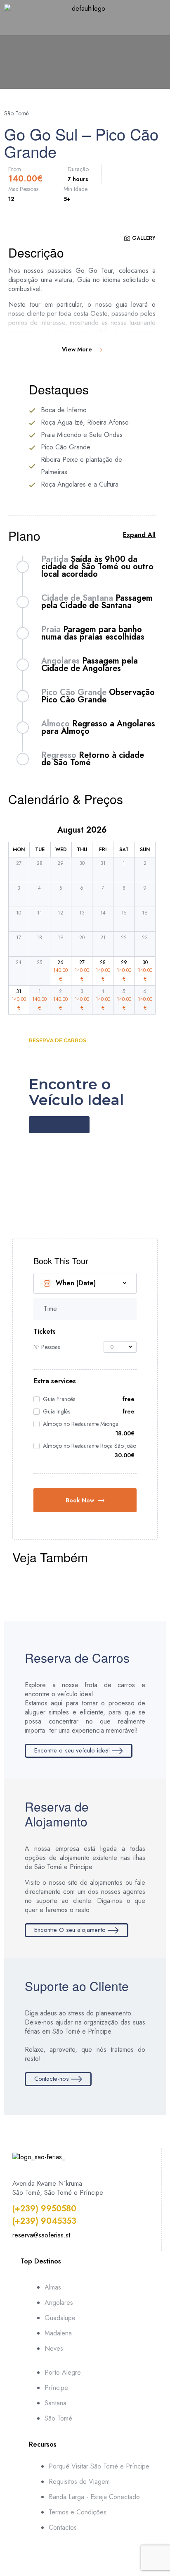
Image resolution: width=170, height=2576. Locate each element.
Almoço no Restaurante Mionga (81, 1424)
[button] (85, 26)
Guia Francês (59, 1399)
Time (50, 1309)
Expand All (139, 535)
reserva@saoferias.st (41, 2235)
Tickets (45, 1332)
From (15, 169)
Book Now (80, 1500)
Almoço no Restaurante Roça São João (90, 1446)
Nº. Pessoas (47, 1347)
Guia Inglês (57, 1411)
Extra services (55, 1381)
